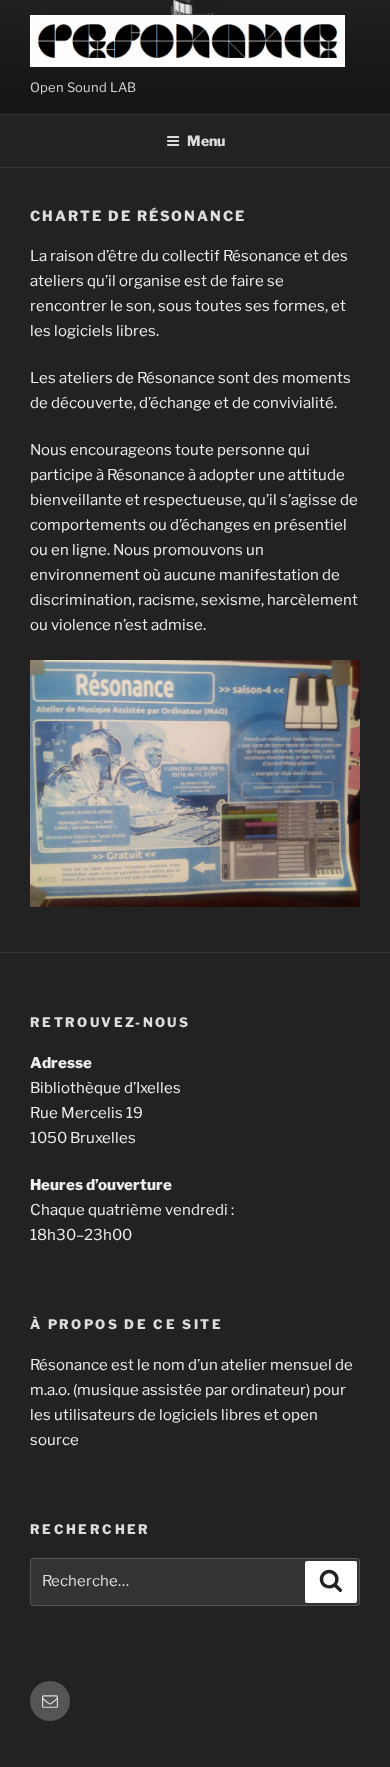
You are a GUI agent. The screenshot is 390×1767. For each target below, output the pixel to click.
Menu (206, 140)
